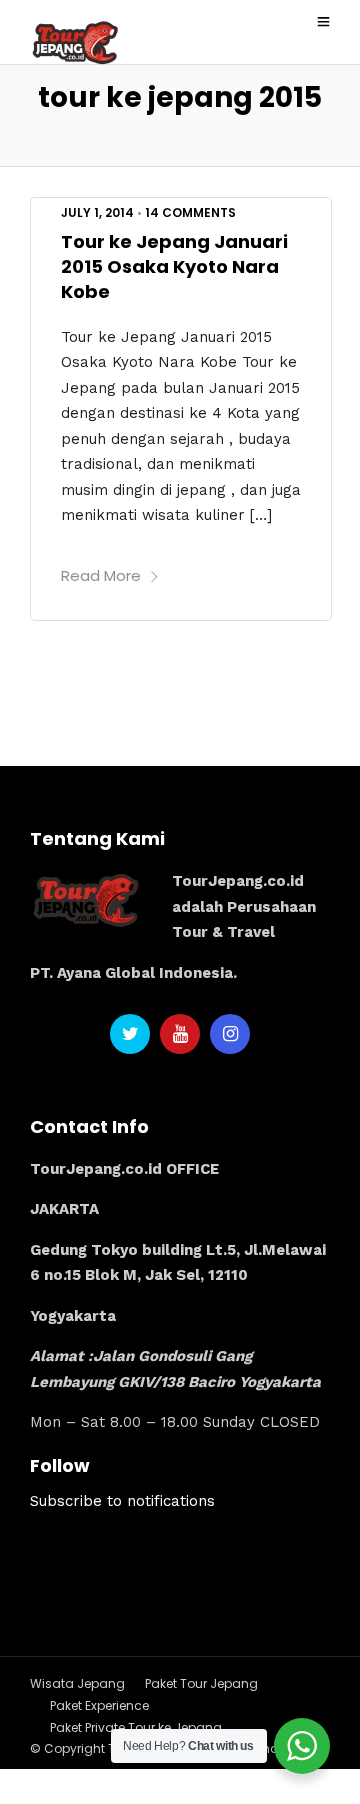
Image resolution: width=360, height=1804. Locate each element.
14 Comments (190, 212)
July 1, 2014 (97, 212)
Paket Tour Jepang (201, 1683)
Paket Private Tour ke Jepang (136, 1727)
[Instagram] (230, 1034)
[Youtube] (180, 1034)
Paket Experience (99, 1705)
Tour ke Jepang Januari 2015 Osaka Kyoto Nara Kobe (174, 266)
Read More (101, 575)
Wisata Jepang (77, 1683)
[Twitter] (130, 1034)
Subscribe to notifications (122, 1501)
